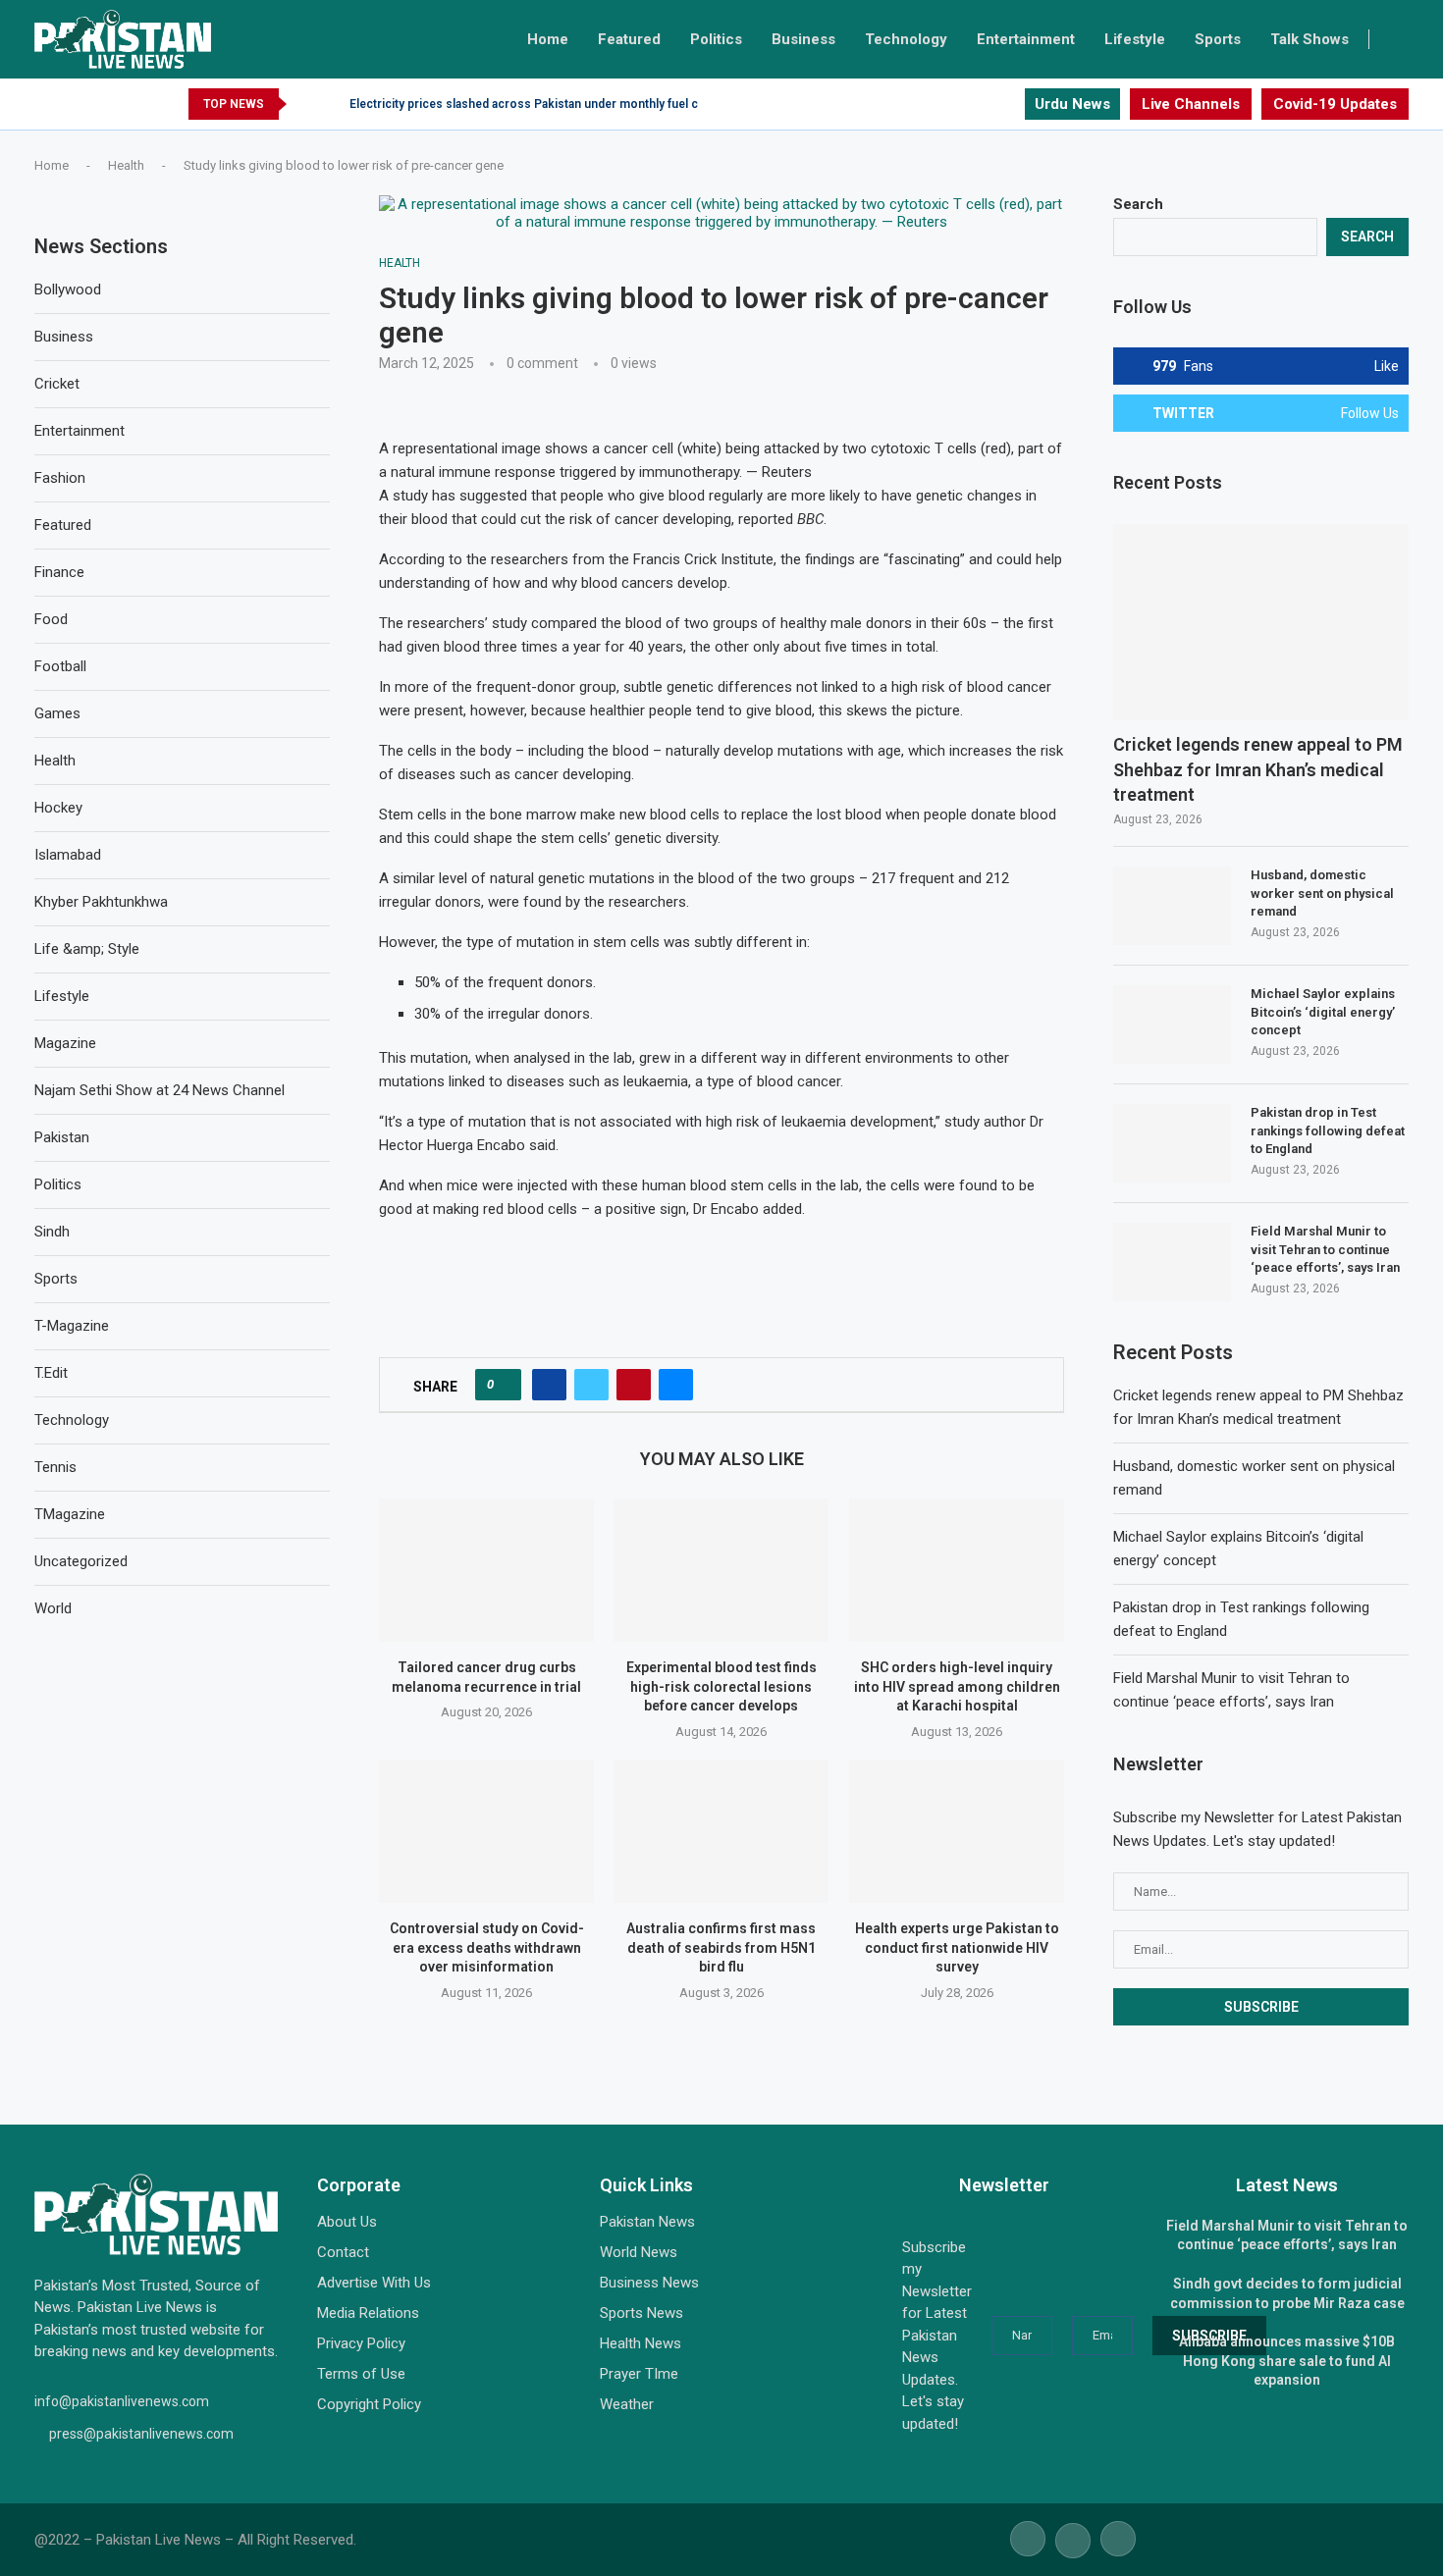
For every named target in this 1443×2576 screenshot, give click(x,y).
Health (126, 165)
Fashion (60, 478)
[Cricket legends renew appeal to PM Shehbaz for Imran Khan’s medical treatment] (1261, 623)
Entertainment (1026, 39)
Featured (629, 39)
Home (548, 39)
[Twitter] (986, 104)
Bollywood (68, 289)
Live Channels (1191, 104)
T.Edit (51, 1373)
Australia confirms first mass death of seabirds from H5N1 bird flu (721, 1948)
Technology (906, 39)
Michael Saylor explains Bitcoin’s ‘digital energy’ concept (1323, 1011)
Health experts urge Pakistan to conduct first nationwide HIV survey (956, 1948)
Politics (716, 39)
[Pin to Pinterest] (634, 1385)
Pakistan (62, 1137)
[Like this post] (504, 1385)
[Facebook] (963, 104)
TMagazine (70, 1514)
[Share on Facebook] (549, 1385)
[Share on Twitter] (591, 1385)
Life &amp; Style (87, 949)
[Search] (1399, 39)
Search (1138, 204)
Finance (59, 572)
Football (60, 666)
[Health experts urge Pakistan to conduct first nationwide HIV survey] (957, 1831)
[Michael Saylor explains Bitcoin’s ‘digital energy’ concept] (1172, 1025)
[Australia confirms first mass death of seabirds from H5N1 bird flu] (721, 1831)
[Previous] (305, 104)
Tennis (55, 1467)
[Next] (331, 104)
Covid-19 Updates (1335, 104)
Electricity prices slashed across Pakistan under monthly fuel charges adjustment (575, 104)
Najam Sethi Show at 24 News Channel (160, 1090)
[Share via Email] (676, 1385)
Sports (1218, 39)
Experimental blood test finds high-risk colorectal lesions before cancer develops (721, 1687)
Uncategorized (81, 1561)
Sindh (52, 1232)
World (53, 1608)
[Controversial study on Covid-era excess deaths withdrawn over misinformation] (486, 1831)
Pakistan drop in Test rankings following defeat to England (1328, 1130)
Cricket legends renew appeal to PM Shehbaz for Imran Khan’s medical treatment (1258, 769)
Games (57, 713)
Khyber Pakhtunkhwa (101, 902)
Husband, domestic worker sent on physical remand (1322, 893)
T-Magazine (72, 1326)
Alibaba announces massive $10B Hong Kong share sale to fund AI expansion (1287, 2361)
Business (803, 39)
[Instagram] (1009, 104)
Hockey (58, 808)
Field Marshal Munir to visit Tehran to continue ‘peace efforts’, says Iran (1325, 1249)
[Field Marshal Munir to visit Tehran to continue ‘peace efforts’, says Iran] (1172, 1262)
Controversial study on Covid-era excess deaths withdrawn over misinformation (487, 1948)
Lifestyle (1135, 39)
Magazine (65, 1043)
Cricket (57, 384)
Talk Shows (1309, 39)
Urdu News (1072, 104)
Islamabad (68, 855)
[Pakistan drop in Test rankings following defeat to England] (1172, 1143)
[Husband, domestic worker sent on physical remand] (1172, 906)
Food (51, 619)
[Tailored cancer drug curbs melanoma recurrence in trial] (486, 1570)
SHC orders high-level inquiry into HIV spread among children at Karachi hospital (956, 1687)
